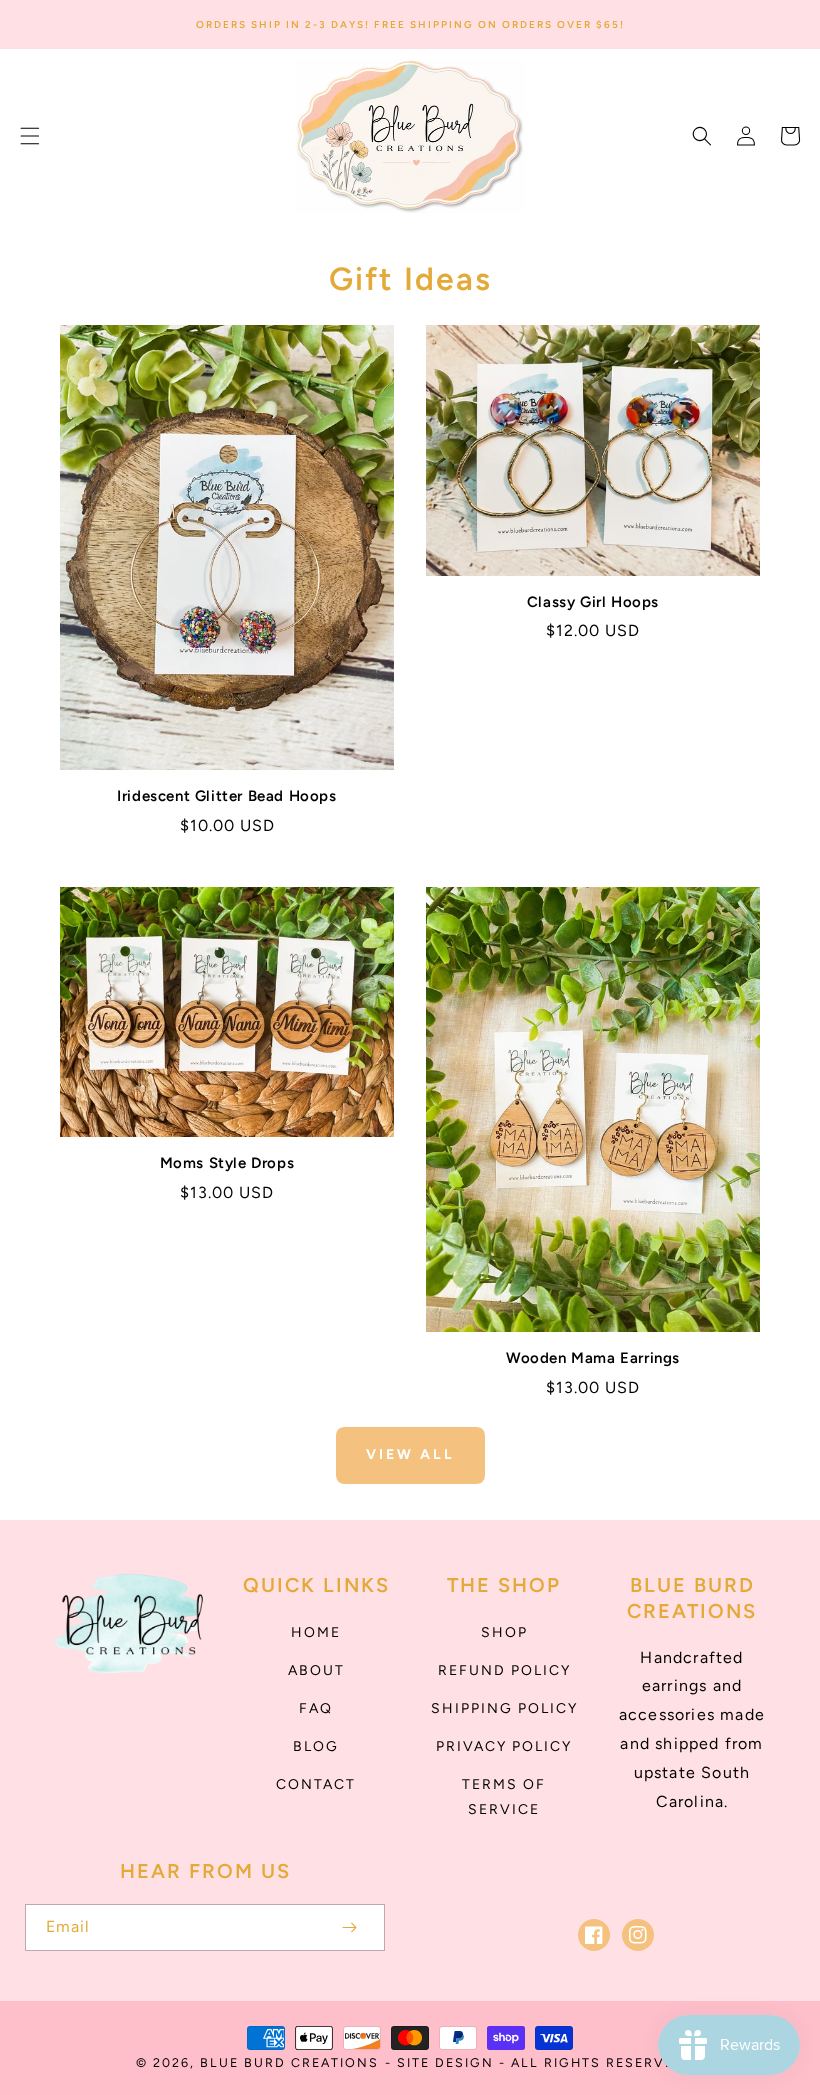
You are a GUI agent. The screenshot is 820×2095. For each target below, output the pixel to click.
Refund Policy (504, 1670)
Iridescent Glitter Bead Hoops (226, 796)
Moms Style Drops (227, 1163)
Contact (316, 1784)
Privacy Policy (504, 1746)
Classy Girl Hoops (593, 602)
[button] (30, 136)
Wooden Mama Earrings (593, 1358)
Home (316, 1632)
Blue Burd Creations (289, 2062)
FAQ (316, 1708)
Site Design (445, 2062)
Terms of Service (504, 1797)
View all (410, 1454)
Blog (316, 1746)
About (316, 1670)
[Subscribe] (349, 1927)
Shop (504, 1632)
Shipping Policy (504, 1708)
